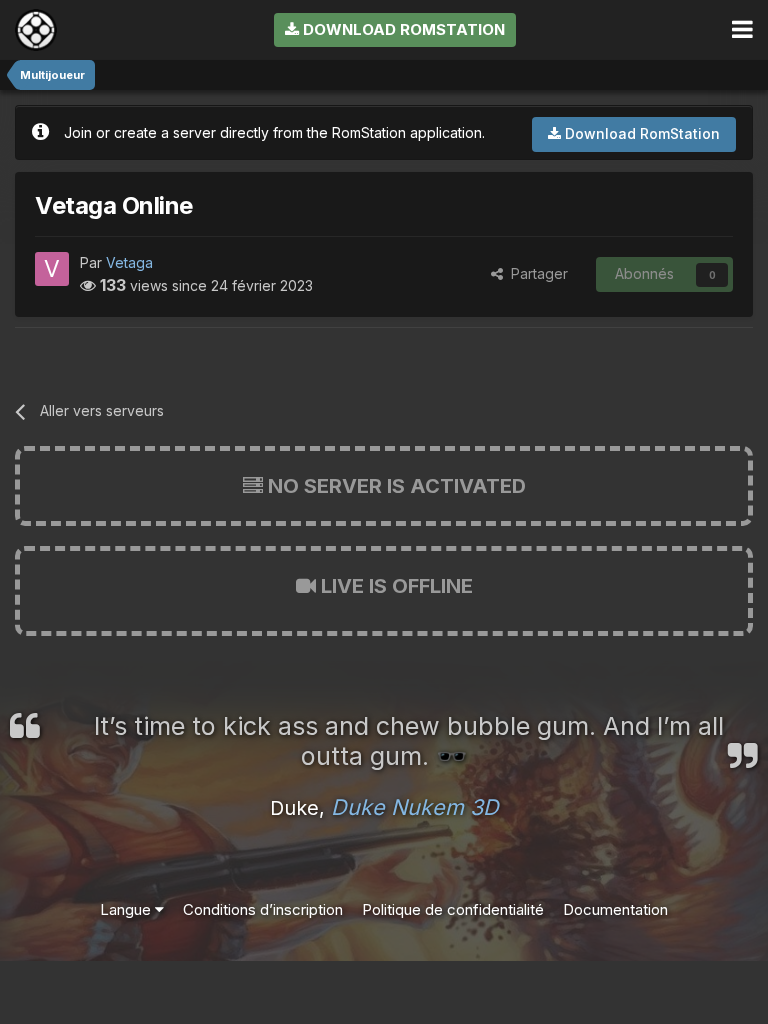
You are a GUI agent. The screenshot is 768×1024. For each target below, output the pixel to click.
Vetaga (129, 262)
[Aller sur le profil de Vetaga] (52, 269)
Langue (127, 909)
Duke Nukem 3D (415, 807)
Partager (535, 273)
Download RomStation (402, 29)
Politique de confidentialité (453, 909)
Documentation (615, 909)
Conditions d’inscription (263, 909)
